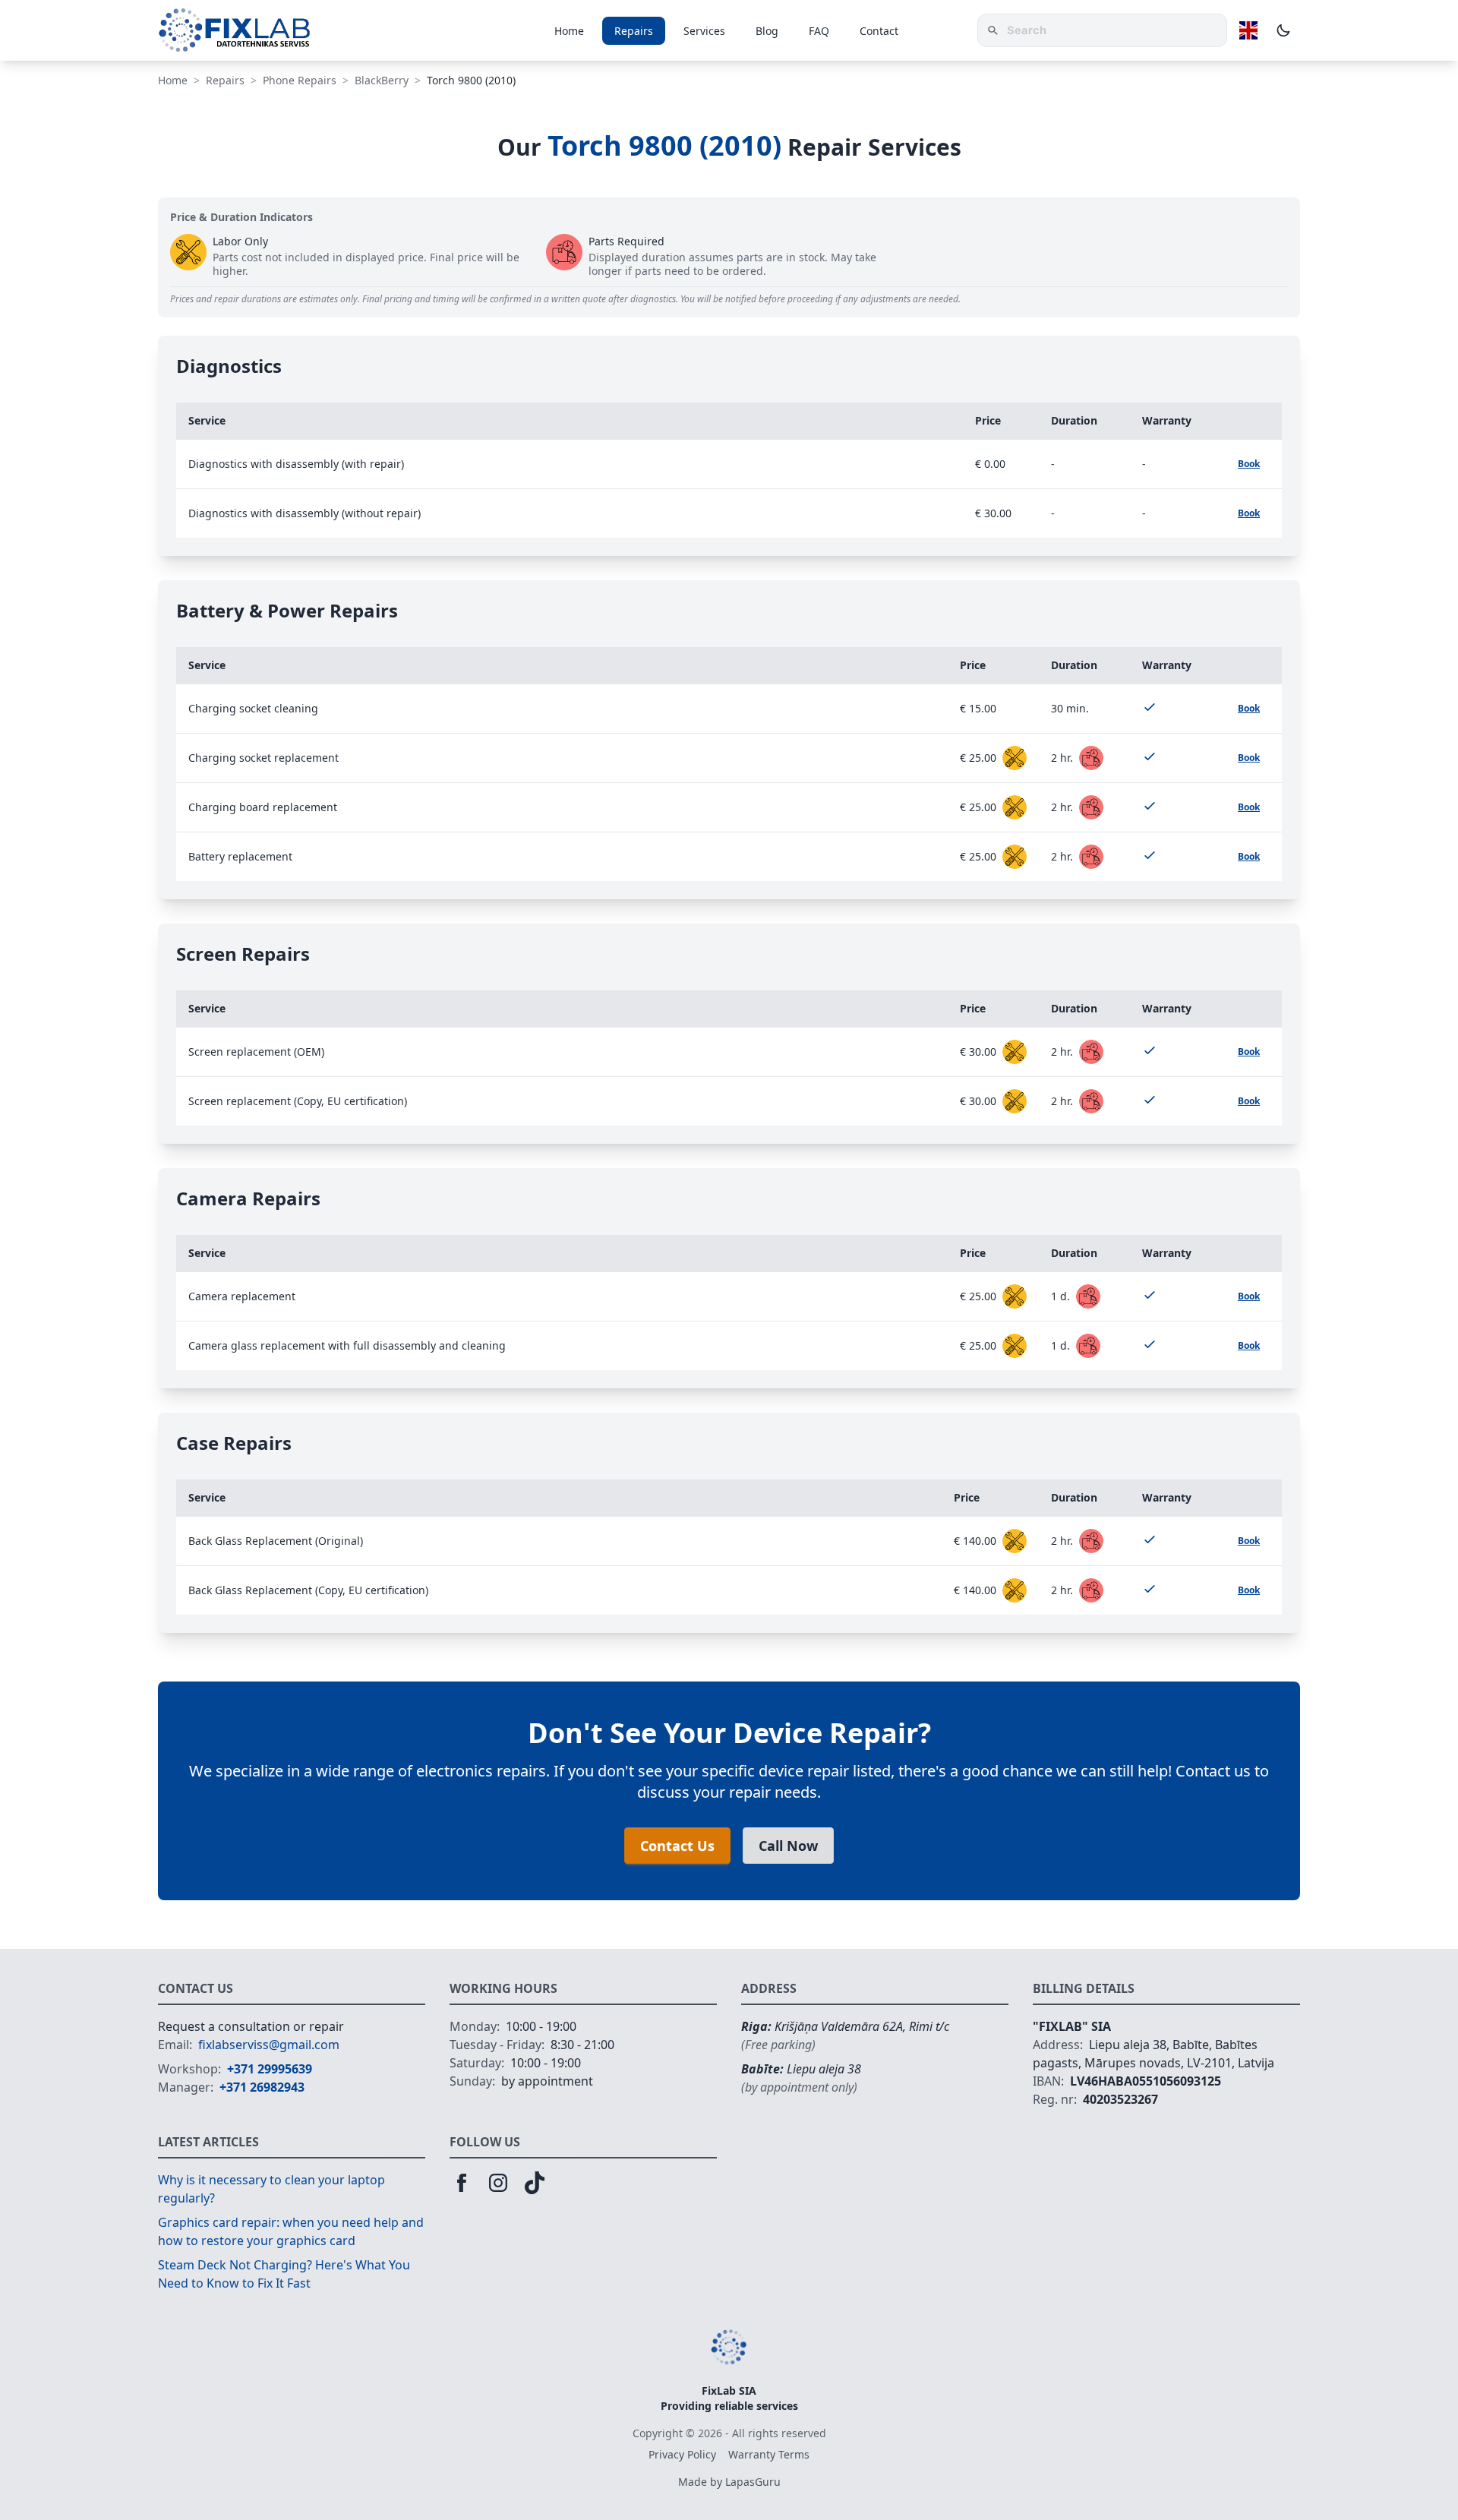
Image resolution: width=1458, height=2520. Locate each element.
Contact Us (677, 1846)
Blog (767, 31)
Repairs (634, 31)
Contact (879, 31)
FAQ (819, 31)
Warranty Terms (769, 2454)
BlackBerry (382, 80)
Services (704, 31)
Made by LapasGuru (729, 2482)
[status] (1015, 758)
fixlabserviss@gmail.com (269, 2045)
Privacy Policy (682, 2454)
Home (569, 31)
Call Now (788, 1846)
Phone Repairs (300, 80)
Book (1249, 464)
